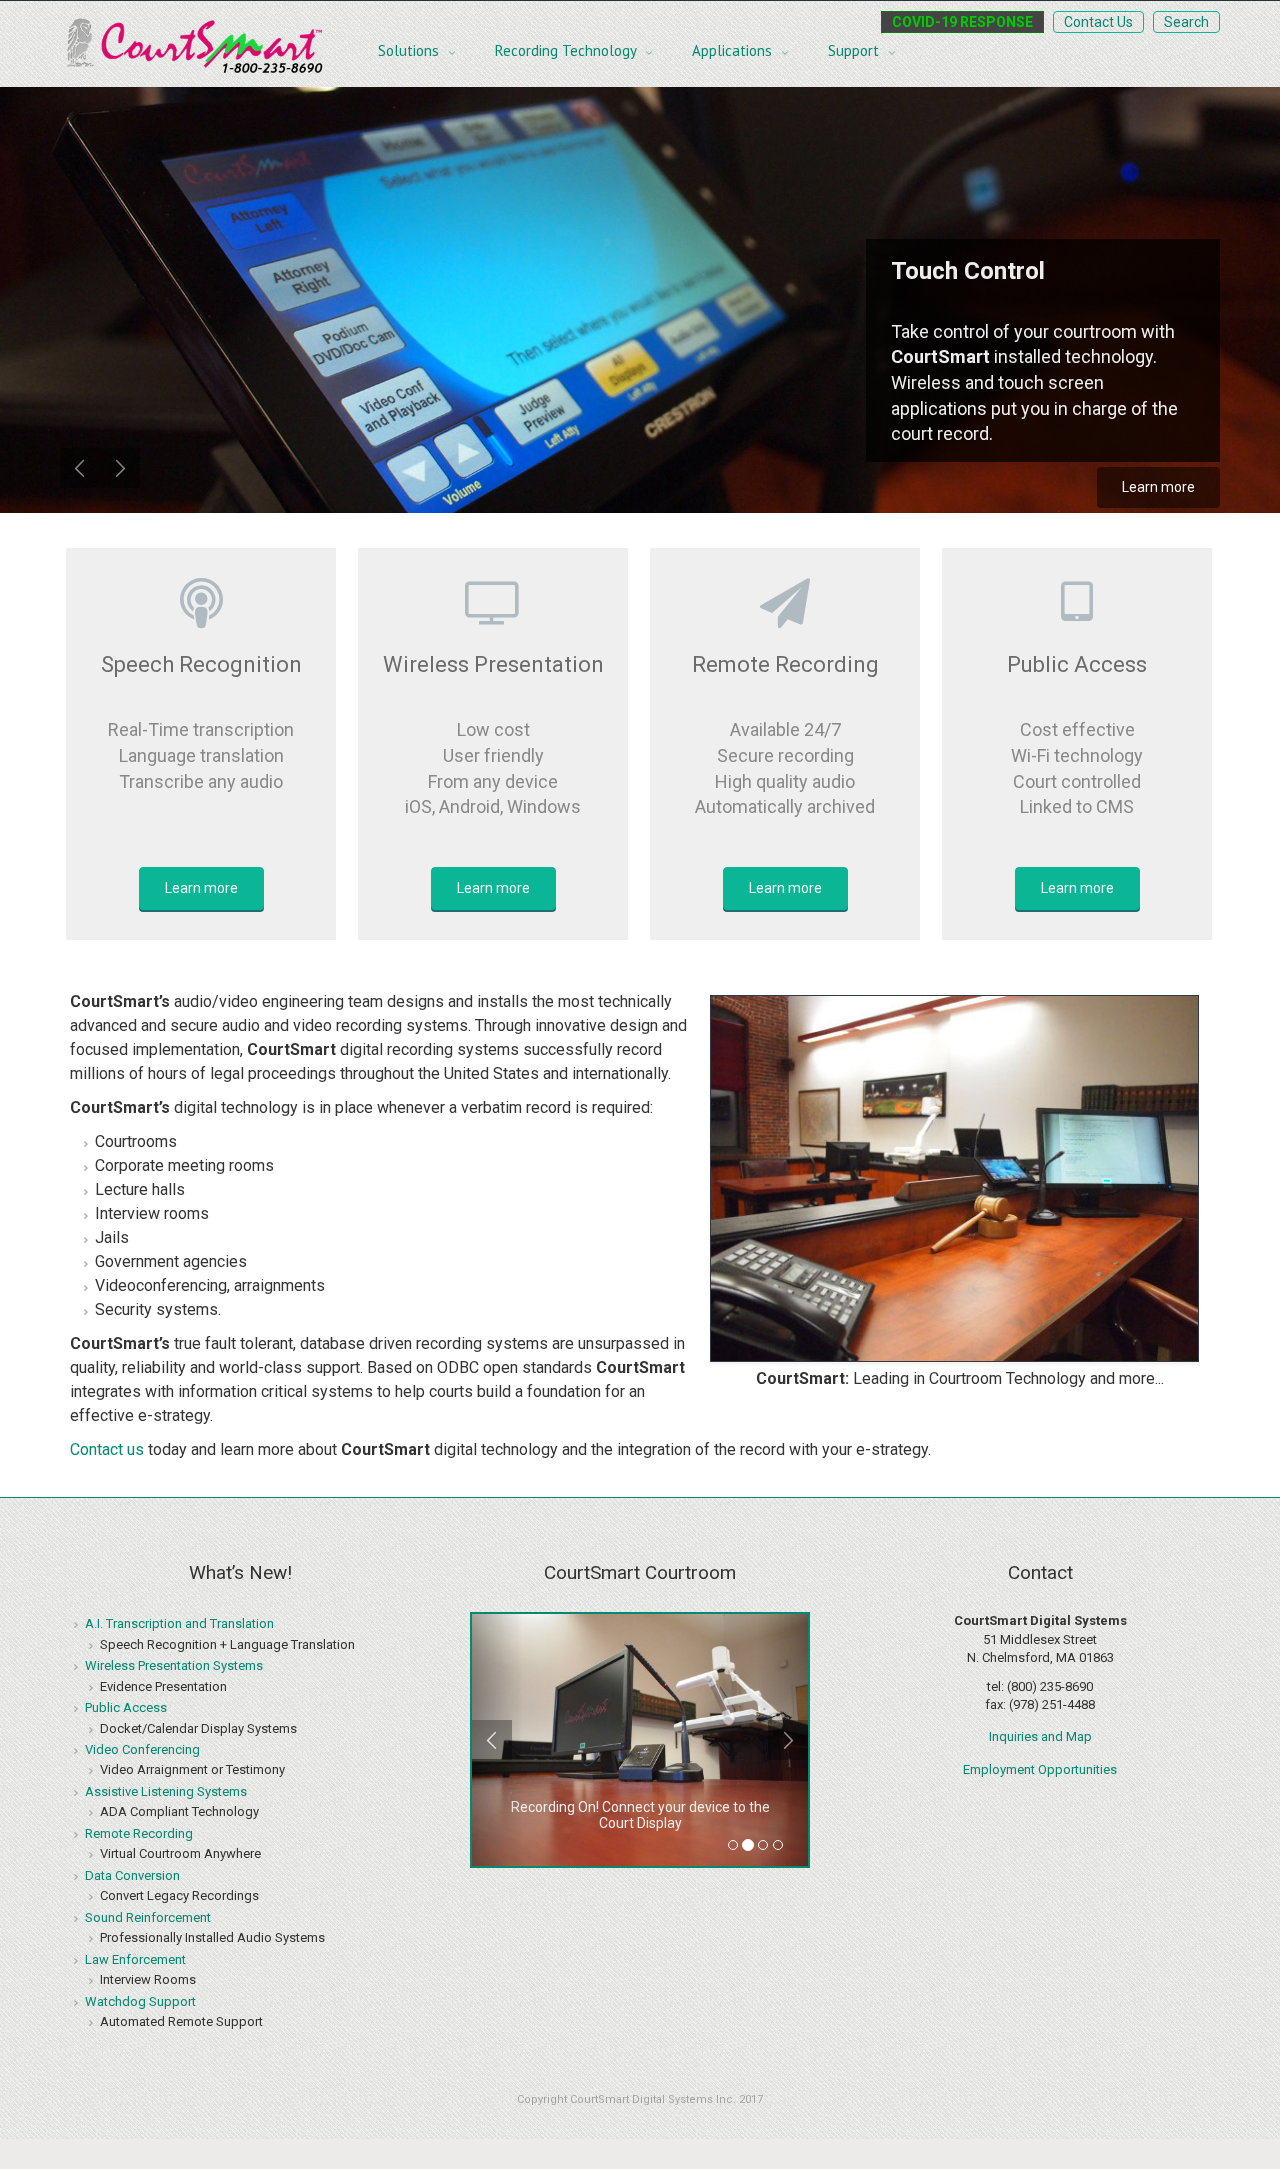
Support (855, 50)
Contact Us (1098, 22)
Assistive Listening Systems (166, 1791)
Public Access (126, 1707)
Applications (734, 50)
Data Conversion (132, 1875)
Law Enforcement (135, 1959)
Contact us (107, 1449)
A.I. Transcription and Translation (179, 1623)
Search (1186, 22)
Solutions (410, 50)
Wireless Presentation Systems (174, 1665)
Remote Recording (139, 1833)
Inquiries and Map (1040, 1736)
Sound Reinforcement (148, 1917)
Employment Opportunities (1040, 1769)
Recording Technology (567, 50)
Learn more (1158, 487)
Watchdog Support (140, 2001)
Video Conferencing (142, 1749)
